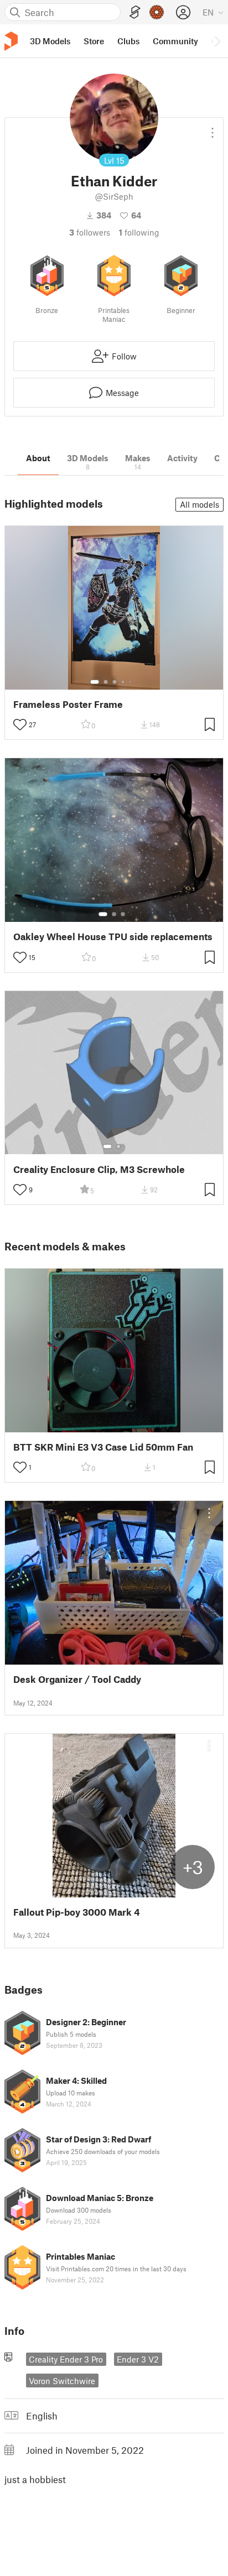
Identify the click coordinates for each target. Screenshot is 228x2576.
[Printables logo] (11, 41)
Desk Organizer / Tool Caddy (77, 1679)
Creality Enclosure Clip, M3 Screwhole (99, 1169)
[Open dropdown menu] (213, 128)
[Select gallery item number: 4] (123, 682)
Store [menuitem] (94, 41)
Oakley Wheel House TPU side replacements (113, 937)
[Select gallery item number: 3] (115, 682)
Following (139, 232)
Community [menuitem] (175, 41)
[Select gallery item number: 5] (131, 682)
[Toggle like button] (20, 724)
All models (199, 504)
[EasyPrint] (135, 12)
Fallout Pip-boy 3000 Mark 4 (77, 1912)
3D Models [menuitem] (50, 41)
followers (90, 232)
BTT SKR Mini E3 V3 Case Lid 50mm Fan (103, 1447)
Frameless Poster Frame (68, 704)
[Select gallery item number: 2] (106, 682)
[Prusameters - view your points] (157, 12)
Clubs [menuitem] (128, 41)
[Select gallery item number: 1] (95, 682)
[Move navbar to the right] (217, 41)
